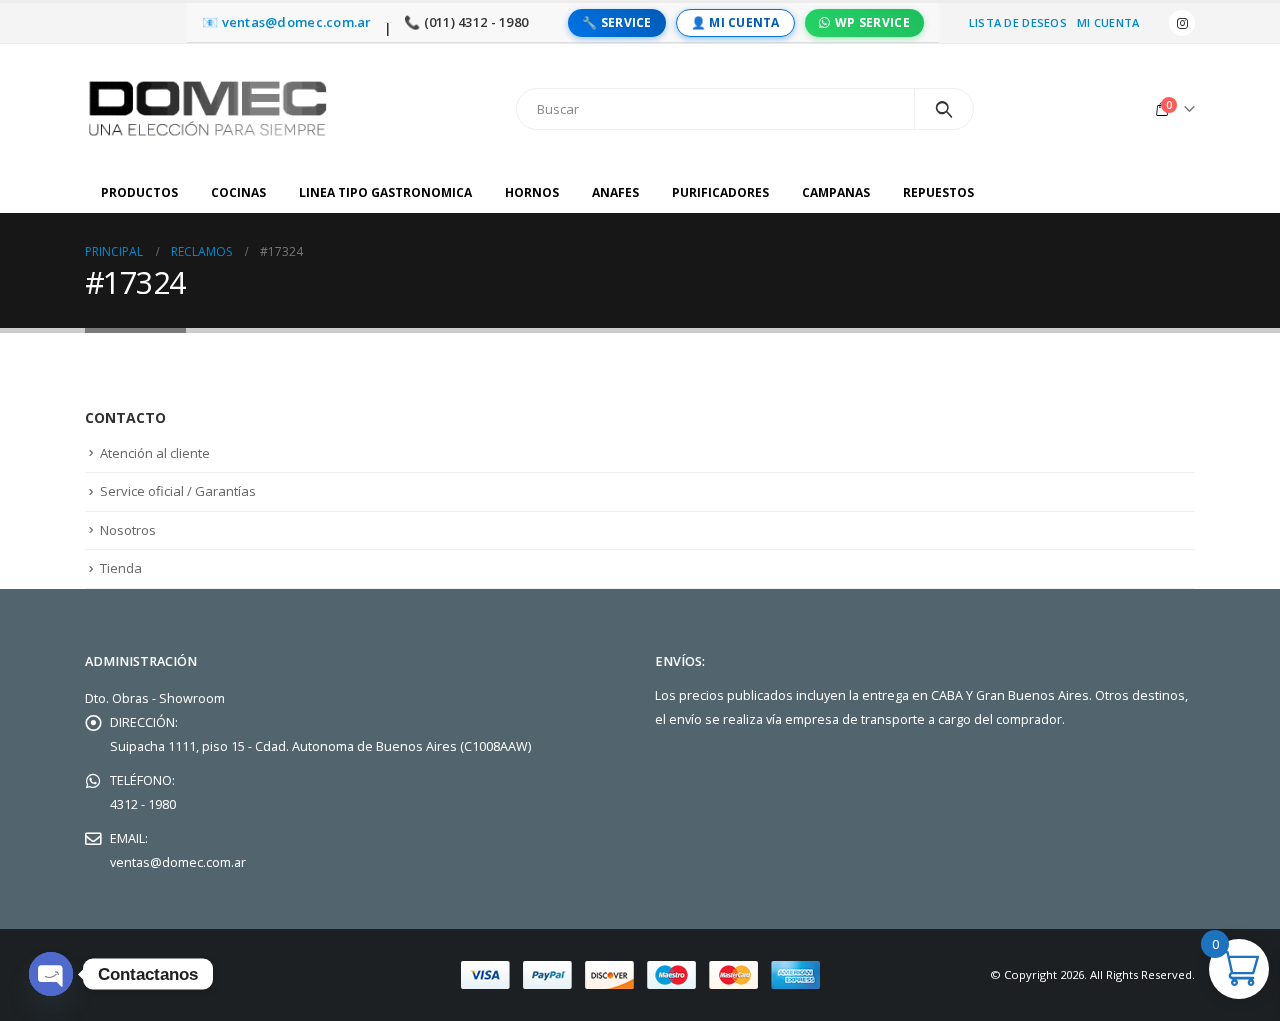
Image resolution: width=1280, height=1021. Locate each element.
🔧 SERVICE (616, 22)
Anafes (615, 192)
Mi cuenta (1108, 22)
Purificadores (720, 192)
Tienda (121, 568)
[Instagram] (1182, 23)
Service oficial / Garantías (178, 491)
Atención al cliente (155, 453)
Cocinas (238, 192)
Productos (139, 192)
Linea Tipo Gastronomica (385, 192)
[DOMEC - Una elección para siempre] (210, 108)
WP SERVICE (872, 22)
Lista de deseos (1018, 22)
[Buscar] (944, 109)
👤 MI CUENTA (735, 22)
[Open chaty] (51, 974)
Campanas (836, 192)
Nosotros (128, 530)
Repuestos (938, 192)
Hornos (532, 192)
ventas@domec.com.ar (178, 862)
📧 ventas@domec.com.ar (287, 22)
